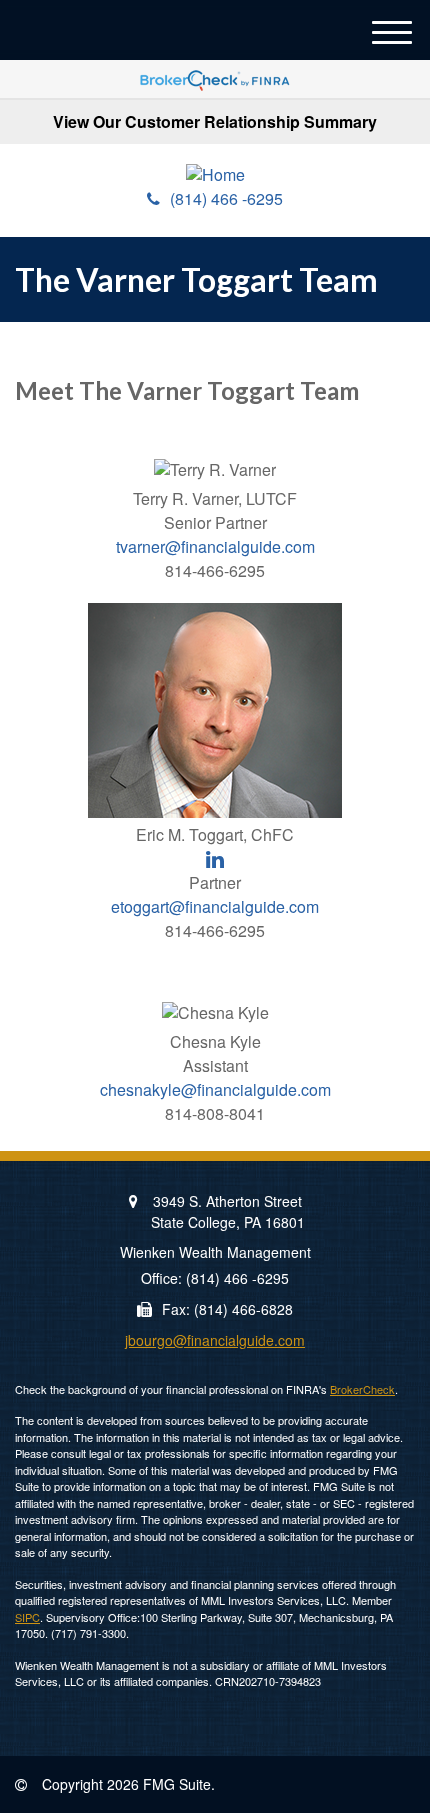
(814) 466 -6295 (226, 198)
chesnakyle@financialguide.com (215, 1089)
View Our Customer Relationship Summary (215, 121)
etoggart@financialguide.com (215, 906)
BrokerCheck (362, 1389)
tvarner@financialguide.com (215, 546)
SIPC (27, 1617)
